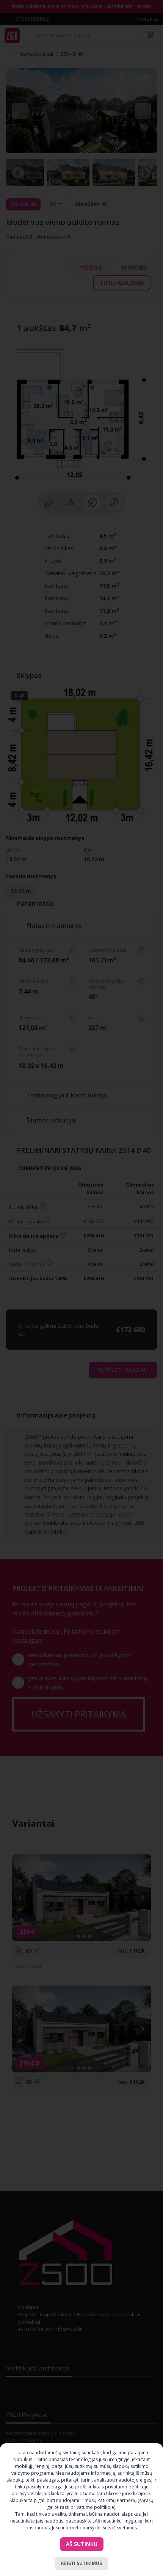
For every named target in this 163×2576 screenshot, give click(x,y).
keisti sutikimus (81, 2563)
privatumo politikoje (92, 2507)
